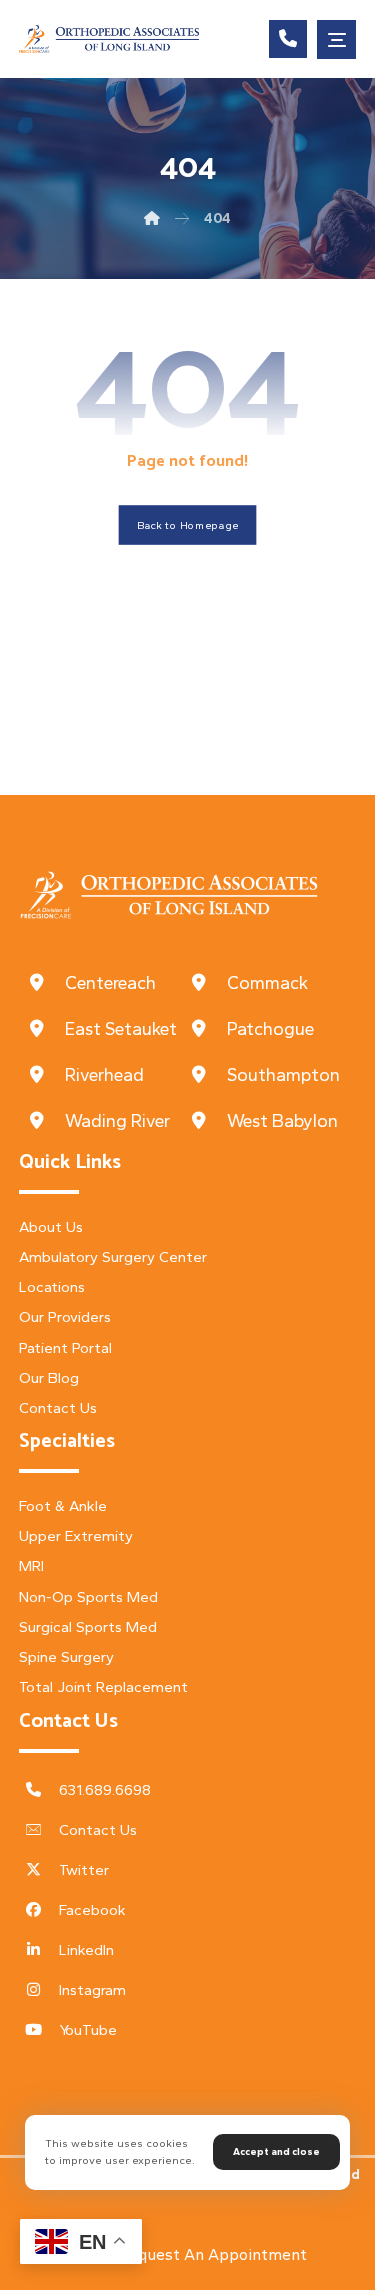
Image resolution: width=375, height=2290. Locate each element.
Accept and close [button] (276, 2151)
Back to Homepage (188, 525)
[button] (336, 39)
